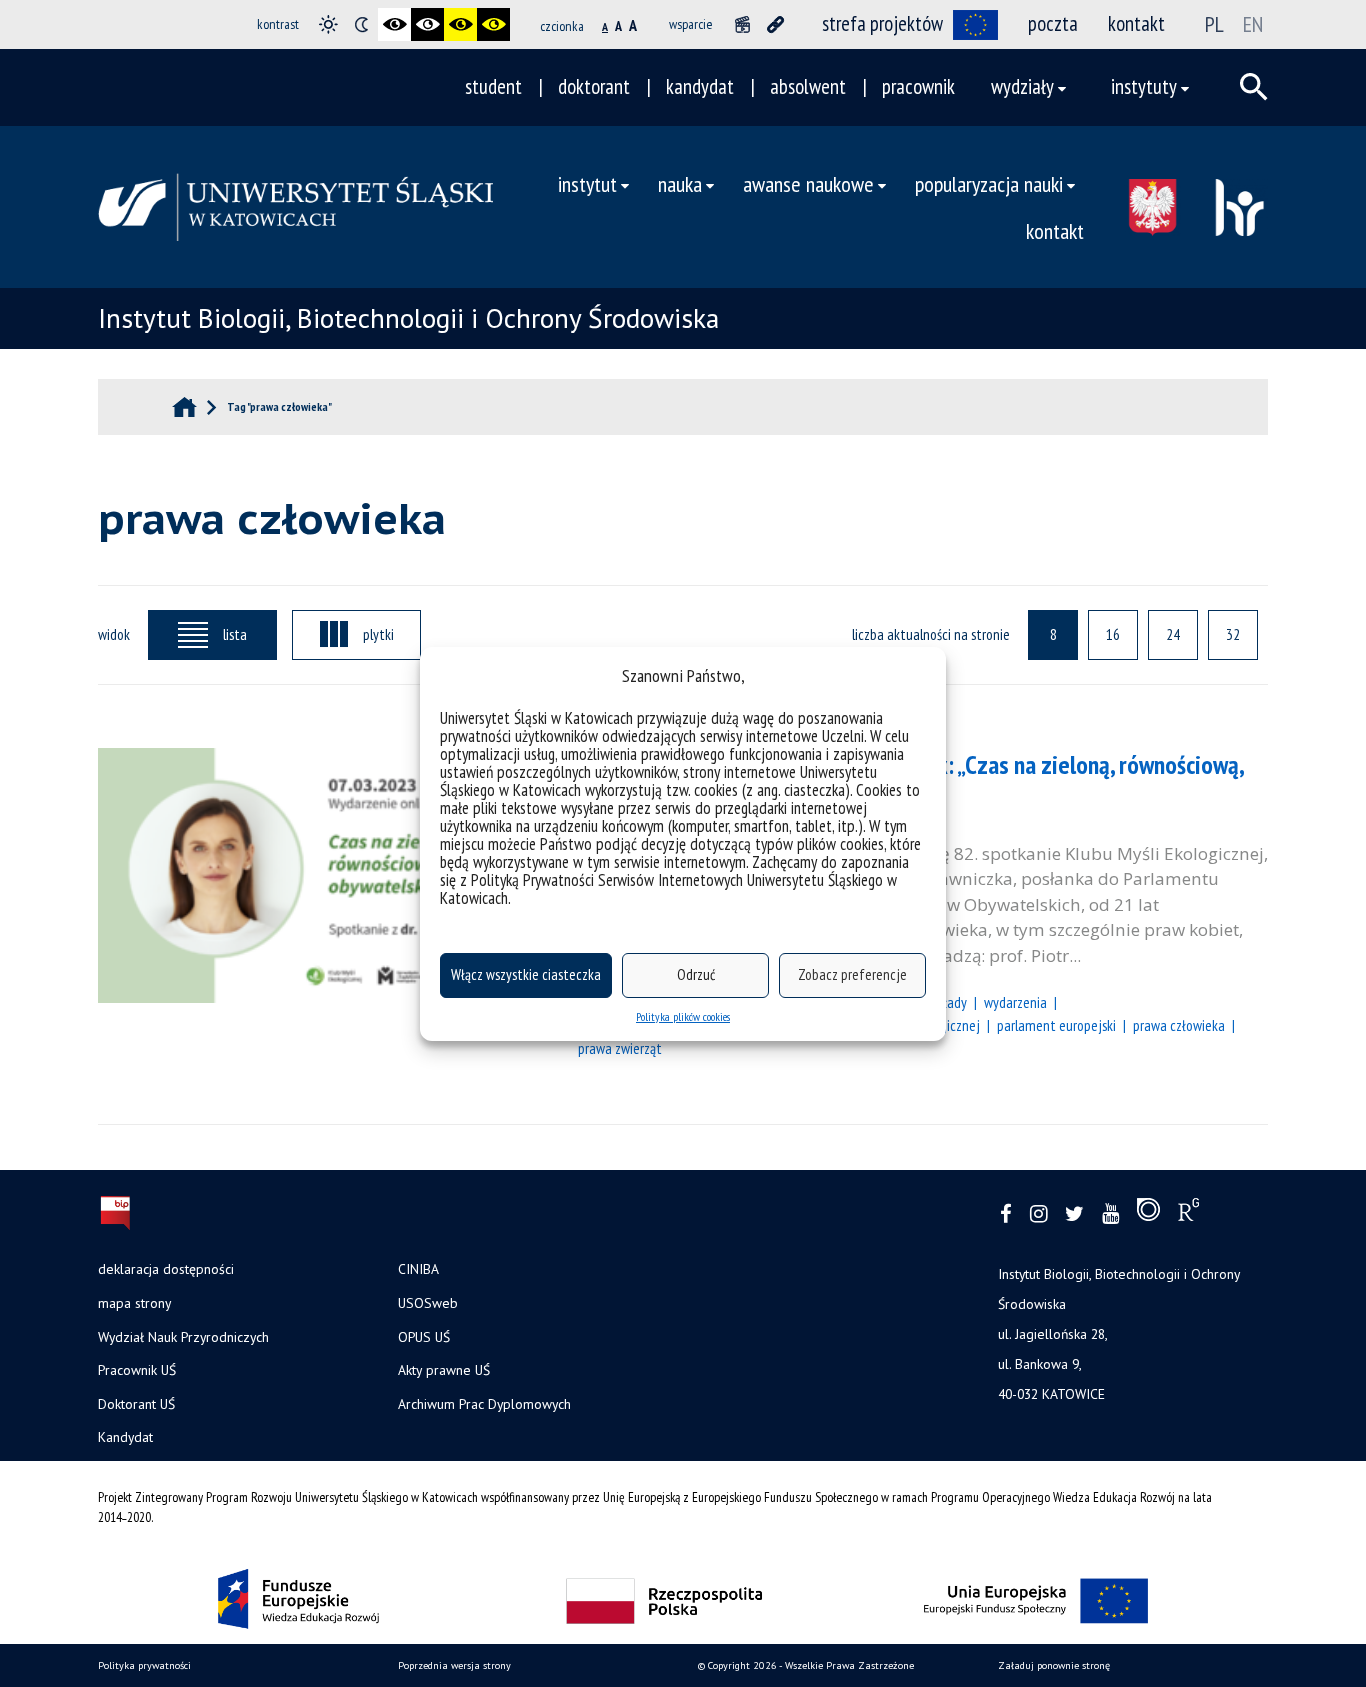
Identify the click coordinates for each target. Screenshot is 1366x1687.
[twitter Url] (1074, 1214)
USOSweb (428, 1303)
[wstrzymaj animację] (742, 24)
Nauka (680, 183)
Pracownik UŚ (137, 1370)
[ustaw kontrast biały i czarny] (427, 24)
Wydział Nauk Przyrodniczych (183, 1337)
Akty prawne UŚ (444, 1370)
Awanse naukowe (808, 183)
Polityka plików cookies (683, 1016)
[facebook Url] (1006, 1214)
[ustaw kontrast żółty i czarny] (493, 24)
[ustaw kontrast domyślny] (328, 24)
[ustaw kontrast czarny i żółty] (460, 24)
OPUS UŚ (424, 1337)
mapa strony (134, 1303)
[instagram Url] (1038, 1214)
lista (235, 634)
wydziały (1022, 86)
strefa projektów (882, 23)
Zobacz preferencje (852, 974)
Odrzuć (696, 974)
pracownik (918, 86)
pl (1214, 24)
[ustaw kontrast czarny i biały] (394, 24)
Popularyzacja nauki (989, 183)
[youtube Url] (1110, 1214)
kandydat (700, 86)
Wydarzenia (1015, 1002)
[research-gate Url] (1188, 1214)
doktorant (594, 86)
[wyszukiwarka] (1254, 87)
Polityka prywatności (144, 1665)
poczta (1053, 23)
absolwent (808, 86)
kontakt (1136, 23)
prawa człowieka (1179, 1025)
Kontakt (1055, 230)
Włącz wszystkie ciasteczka (526, 974)
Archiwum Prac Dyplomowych (484, 1404)
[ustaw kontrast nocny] (361, 24)
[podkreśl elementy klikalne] (775, 24)
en (1253, 24)
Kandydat (125, 1437)
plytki (378, 634)
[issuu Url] (1148, 1214)
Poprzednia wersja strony (454, 1665)
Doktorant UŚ (136, 1404)
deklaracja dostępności (166, 1269)
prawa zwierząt (620, 1048)
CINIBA (418, 1269)
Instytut (587, 183)
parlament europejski (1056, 1025)
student (493, 86)
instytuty (1144, 86)
